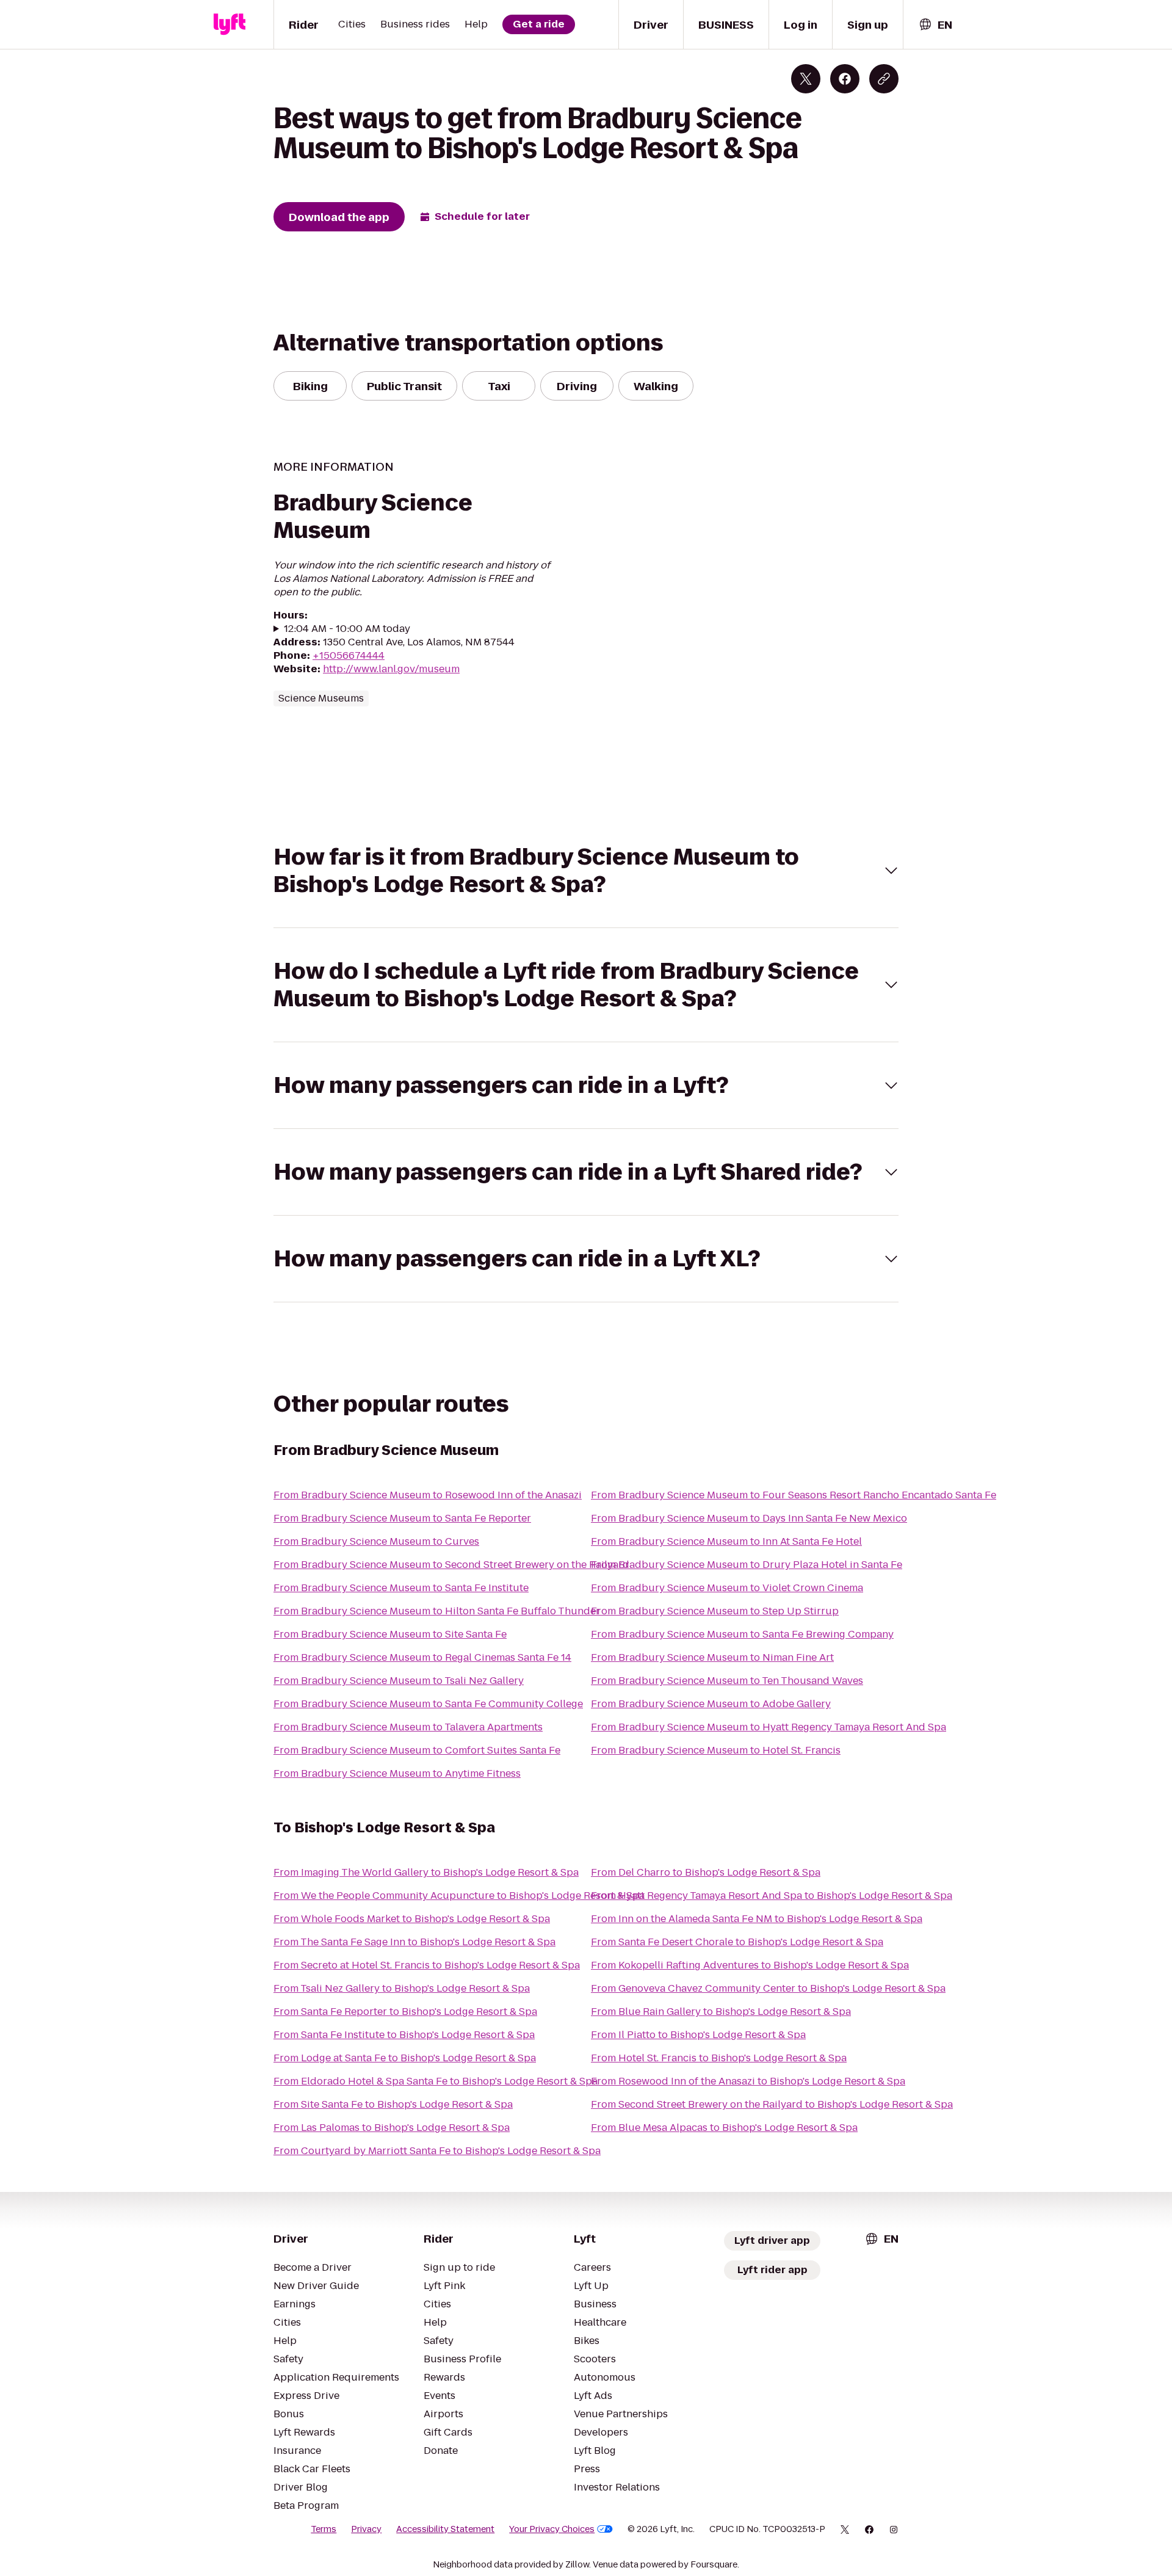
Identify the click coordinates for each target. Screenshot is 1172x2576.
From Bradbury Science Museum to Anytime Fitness (397, 1773)
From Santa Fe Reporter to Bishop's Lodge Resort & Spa (405, 2012)
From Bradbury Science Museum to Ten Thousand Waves (727, 1681)
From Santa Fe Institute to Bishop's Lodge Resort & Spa (404, 2035)
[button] (586, 871)
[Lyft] (230, 24)
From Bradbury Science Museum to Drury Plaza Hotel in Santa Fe (747, 1565)
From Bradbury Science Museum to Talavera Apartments (408, 1727)
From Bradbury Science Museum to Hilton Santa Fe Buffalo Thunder (437, 1611)
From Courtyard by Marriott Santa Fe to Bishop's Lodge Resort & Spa (437, 2151)
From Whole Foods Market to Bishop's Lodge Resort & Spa (412, 1919)
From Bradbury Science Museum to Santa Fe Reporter (402, 1518)
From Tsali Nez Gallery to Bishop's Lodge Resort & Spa (402, 1988)
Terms (324, 2529)
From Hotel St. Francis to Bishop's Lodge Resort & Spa (719, 2058)
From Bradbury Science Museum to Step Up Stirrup (715, 1611)
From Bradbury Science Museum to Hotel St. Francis (716, 1750)
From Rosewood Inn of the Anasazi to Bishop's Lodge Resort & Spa (748, 2081)
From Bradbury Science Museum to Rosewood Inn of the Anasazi (428, 1495)
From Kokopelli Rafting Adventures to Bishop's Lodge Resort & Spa (750, 1965)
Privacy (366, 2529)
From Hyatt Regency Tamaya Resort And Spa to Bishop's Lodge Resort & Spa (772, 1896)
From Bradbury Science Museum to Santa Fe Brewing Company (742, 1634)
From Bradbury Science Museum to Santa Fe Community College (428, 1704)
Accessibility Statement (445, 2529)
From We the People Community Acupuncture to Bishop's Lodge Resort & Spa (459, 1896)
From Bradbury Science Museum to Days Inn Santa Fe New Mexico (749, 1518)
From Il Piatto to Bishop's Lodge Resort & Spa (698, 2035)
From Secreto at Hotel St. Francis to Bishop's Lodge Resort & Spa (427, 1965)
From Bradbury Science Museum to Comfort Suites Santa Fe (417, 1750)
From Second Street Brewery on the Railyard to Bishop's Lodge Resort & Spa (772, 2104)
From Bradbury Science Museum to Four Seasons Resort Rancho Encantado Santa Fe (794, 1495)
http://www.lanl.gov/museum (391, 669)
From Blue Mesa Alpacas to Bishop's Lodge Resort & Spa (724, 2128)
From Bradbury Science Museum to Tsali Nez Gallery (399, 1681)
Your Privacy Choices (552, 2529)
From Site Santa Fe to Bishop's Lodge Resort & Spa (393, 2104)
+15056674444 (349, 655)
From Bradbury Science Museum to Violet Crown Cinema (727, 1588)
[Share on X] (806, 79)
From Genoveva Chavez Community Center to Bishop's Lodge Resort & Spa (768, 1988)
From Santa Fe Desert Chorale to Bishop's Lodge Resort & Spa (737, 1942)
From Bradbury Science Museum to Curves (376, 1541)
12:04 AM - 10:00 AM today (347, 629)
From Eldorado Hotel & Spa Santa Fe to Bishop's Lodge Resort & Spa (436, 2081)
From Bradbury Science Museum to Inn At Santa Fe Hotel (726, 1541)
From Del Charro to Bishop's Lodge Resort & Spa (706, 1872)
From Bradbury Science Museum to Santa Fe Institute (401, 1588)
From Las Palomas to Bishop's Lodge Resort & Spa (392, 2128)
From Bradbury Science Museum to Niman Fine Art (712, 1657)
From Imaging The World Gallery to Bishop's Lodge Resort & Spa (426, 1872)
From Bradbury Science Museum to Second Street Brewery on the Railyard (451, 1565)
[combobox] (935, 25)
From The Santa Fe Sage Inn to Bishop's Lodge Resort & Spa (414, 1942)
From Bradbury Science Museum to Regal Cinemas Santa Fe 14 (422, 1657)
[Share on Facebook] (845, 79)
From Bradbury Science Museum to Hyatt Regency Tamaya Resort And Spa (769, 1727)
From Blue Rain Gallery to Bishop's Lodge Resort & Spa (721, 2012)
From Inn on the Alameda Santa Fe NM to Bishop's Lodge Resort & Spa (757, 1919)
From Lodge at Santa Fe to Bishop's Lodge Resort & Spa (405, 2058)
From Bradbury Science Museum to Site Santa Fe (390, 1634)
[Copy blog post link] (884, 79)
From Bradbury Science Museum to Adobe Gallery (711, 1704)
